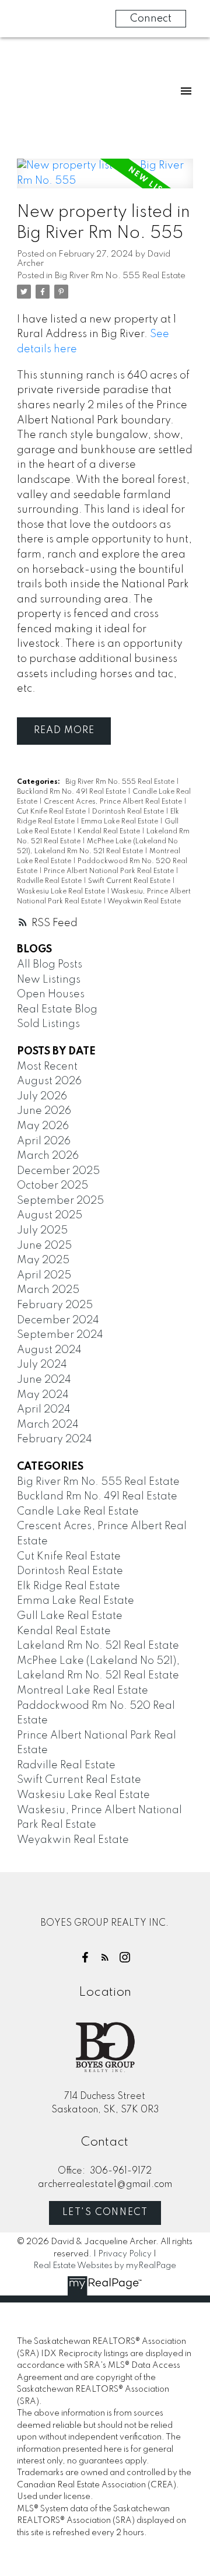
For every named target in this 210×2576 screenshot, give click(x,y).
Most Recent (47, 1067)
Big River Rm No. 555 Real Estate (120, 276)
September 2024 (60, 1335)
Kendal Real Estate (110, 832)
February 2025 (55, 1305)
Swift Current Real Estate (130, 881)
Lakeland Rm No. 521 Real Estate (98, 1646)
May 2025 (43, 1260)
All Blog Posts (50, 965)
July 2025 (42, 1231)
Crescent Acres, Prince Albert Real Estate (114, 802)
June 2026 (44, 1111)
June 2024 (44, 1380)
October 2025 (52, 1186)
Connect (151, 19)
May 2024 (43, 1395)
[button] (85, 1957)
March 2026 (48, 1156)
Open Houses (51, 994)
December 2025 (58, 1171)
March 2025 (48, 1290)
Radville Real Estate (50, 881)
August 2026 (49, 1081)
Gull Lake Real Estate (70, 1616)
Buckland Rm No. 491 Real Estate (72, 792)
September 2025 (60, 1201)
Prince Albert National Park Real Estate (110, 871)
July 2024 (42, 1365)
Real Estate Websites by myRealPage (105, 2266)
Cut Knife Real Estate (52, 812)
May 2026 (43, 1126)
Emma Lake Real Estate (120, 822)
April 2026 (44, 1141)
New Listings (49, 980)
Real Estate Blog (57, 1010)
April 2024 (44, 1410)
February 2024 (55, 1439)
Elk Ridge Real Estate (69, 1586)
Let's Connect (105, 2213)
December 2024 (58, 1320)
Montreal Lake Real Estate (83, 1691)
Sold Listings (48, 1024)
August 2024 (49, 1350)
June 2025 (44, 1246)
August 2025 (50, 1215)
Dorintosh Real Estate (129, 812)
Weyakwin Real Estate (144, 902)
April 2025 (44, 1275)
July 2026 (42, 1096)
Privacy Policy (125, 2254)
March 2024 (48, 1425)
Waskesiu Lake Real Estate (62, 892)
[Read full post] (105, 181)
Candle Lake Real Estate (78, 1512)
